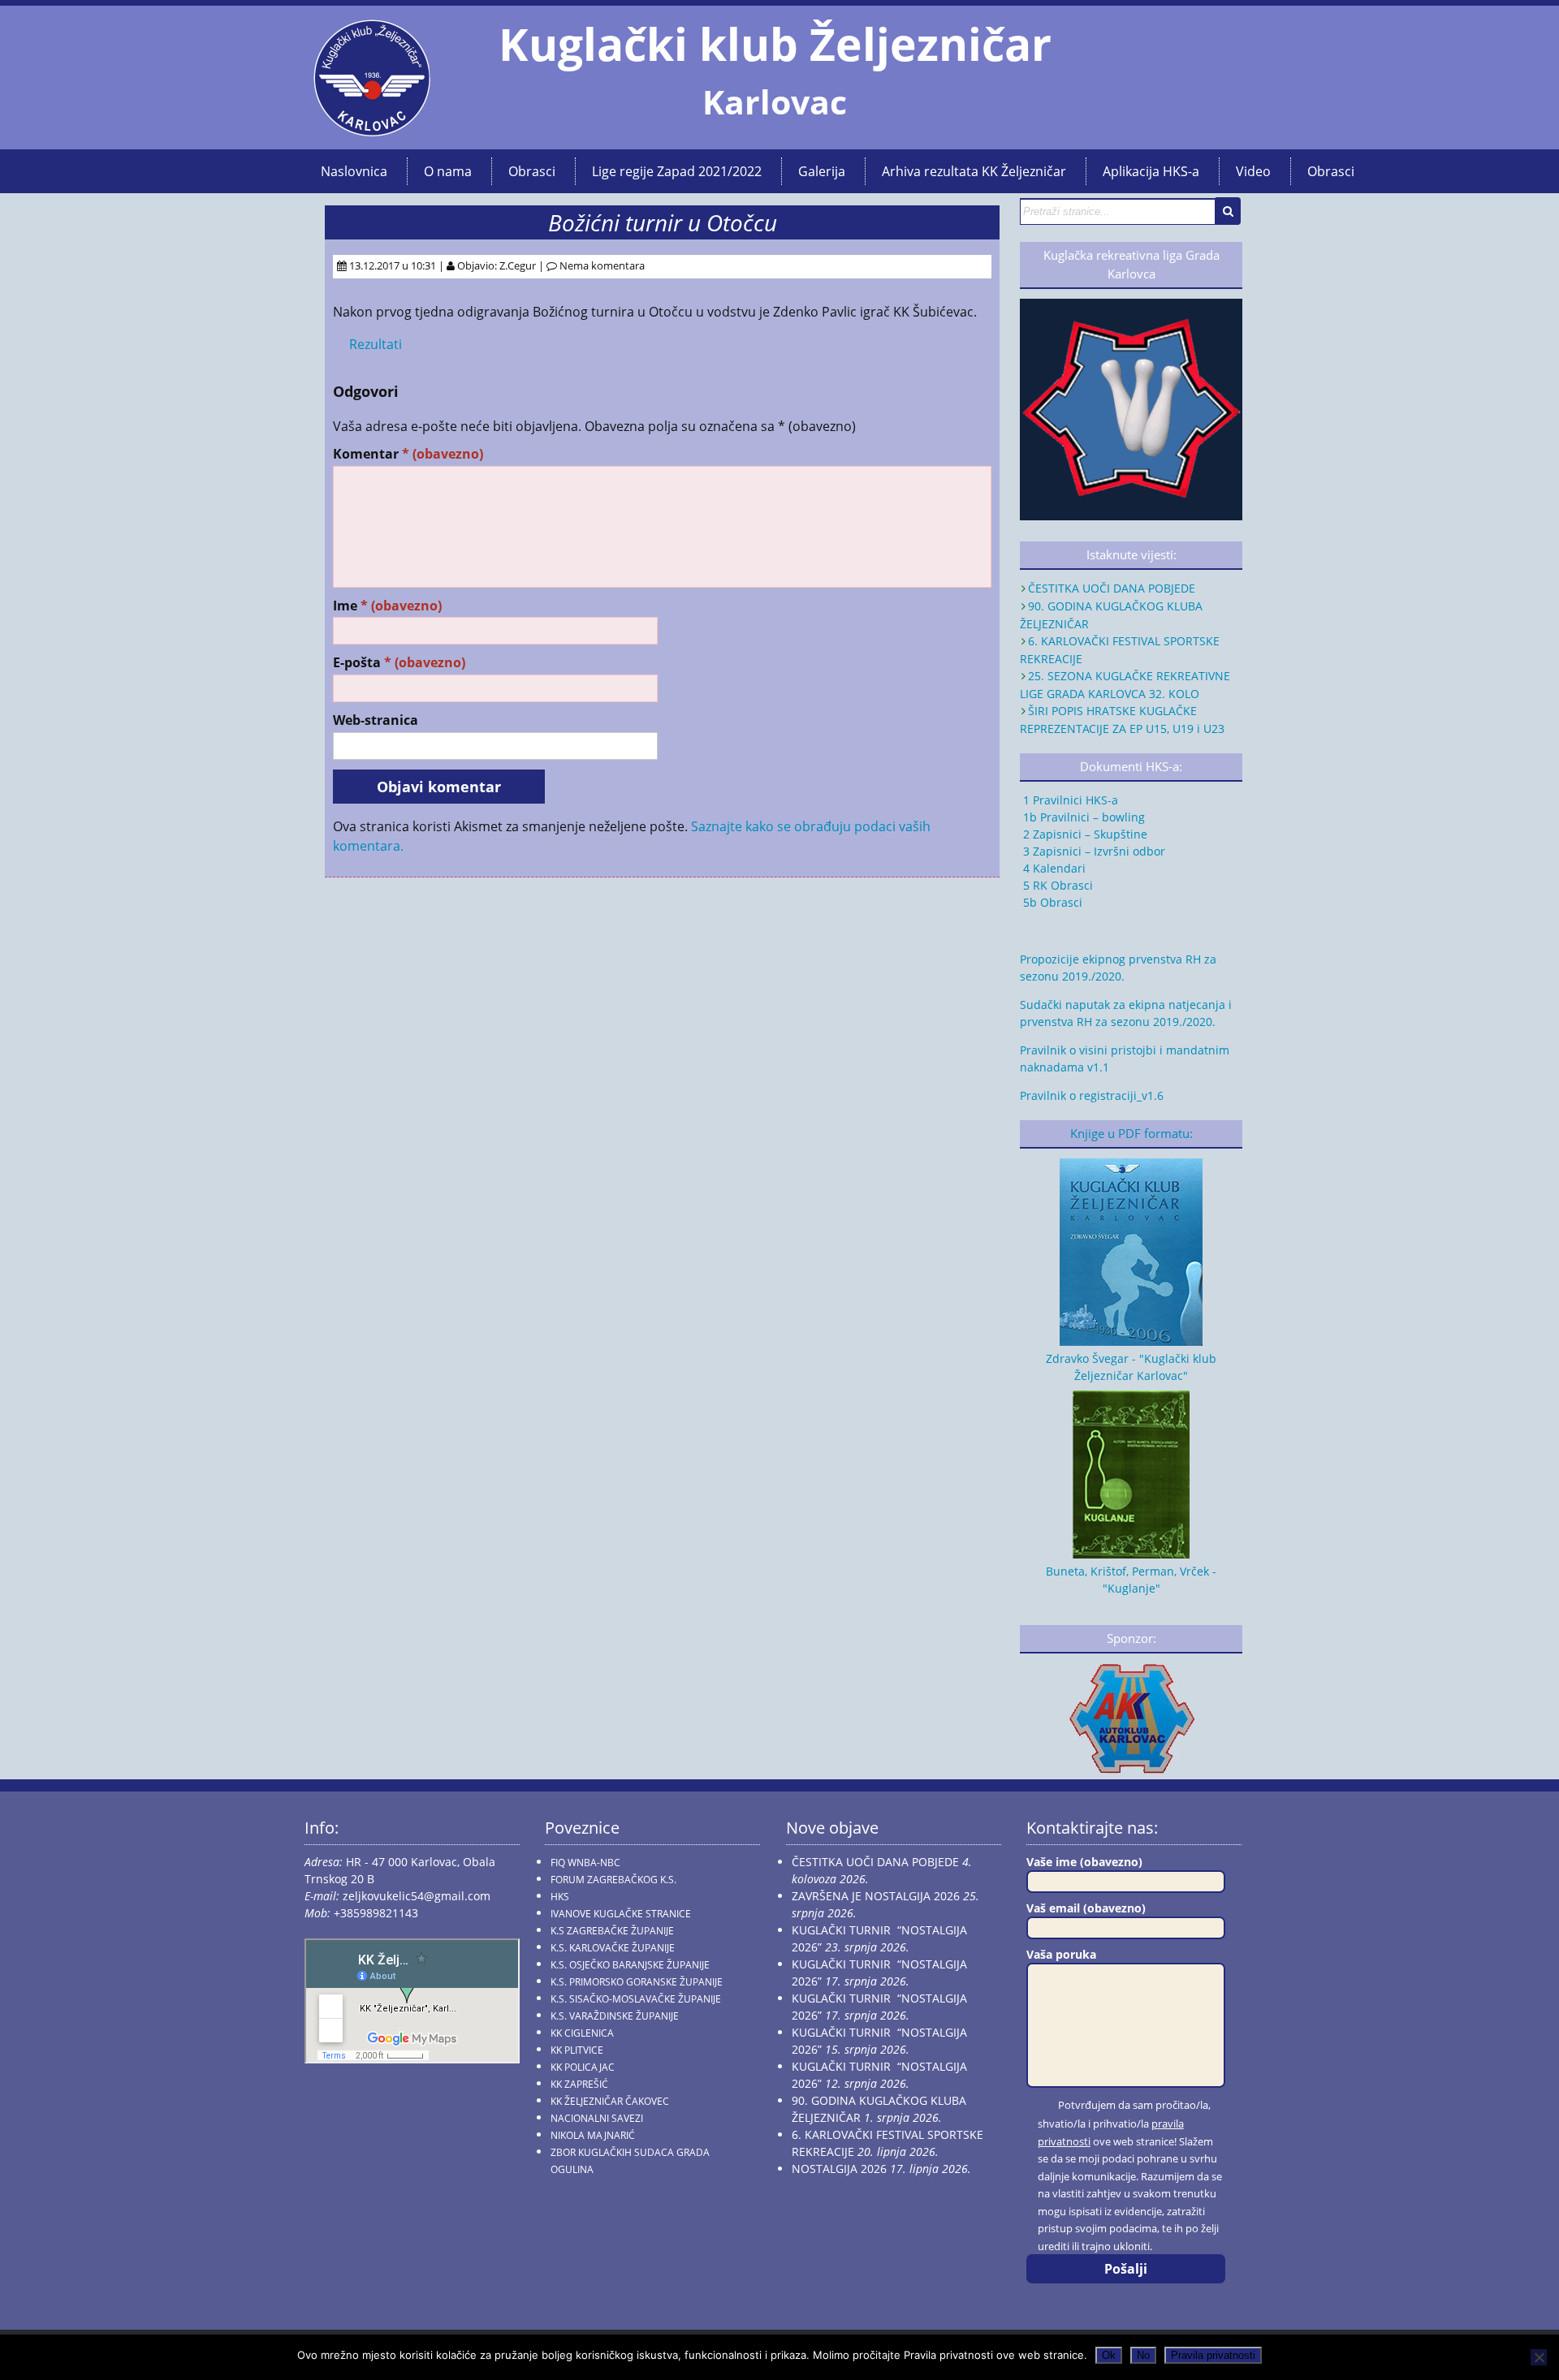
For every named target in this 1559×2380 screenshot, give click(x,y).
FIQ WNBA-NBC (585, 1863)
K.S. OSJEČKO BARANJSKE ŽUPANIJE (630, 1965)
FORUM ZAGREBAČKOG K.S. (613, 1880)
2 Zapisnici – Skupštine (1084, 834)
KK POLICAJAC (583, 2067)
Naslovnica (354, 171)
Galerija (822, 171)
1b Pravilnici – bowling (1082, 817)
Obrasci (532, 171)
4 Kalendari (1053, 868)
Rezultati (376, 344)
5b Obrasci (1051, 902)
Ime (387, 606)
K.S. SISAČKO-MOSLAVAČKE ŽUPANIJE (636, 1999)
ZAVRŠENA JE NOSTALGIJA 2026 (876, 1896)
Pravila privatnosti (1213, 2355)
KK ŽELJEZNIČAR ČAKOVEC (610, 2101)
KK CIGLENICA (582, 2033)
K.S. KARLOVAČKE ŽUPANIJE (613, 1948)
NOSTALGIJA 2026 (839, 2169)
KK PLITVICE (577, 2050)
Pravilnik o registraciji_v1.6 (1092, 1095)
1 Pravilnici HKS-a (1069, 800)
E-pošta (399, 663)
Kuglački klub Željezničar (775, 44)
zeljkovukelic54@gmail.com (417, 1896)
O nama (448, 171)
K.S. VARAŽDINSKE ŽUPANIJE (615, 2016)
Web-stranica (376, 720)
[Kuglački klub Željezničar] (372, 130)
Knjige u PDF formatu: (1131, 1134)
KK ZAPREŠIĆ (579, 2084)
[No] (1539, 2357)
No (1143, 2355)
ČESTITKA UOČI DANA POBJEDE (1112, 588)
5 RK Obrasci (1056, 885)
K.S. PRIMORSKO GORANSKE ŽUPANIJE (637, 1982)
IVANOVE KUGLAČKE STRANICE (621, 1914)
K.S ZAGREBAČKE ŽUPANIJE (612, 1931)
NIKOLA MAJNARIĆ (593, 2135)
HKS (560, 1897)
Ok (1109, 2355)
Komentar (408, 454)
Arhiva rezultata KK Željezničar (974, 171)
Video (1253, 171)
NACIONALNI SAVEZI (597, 2118)
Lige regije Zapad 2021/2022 (677, 171)
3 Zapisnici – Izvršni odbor (1093, 851)
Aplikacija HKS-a (1151, 171)
